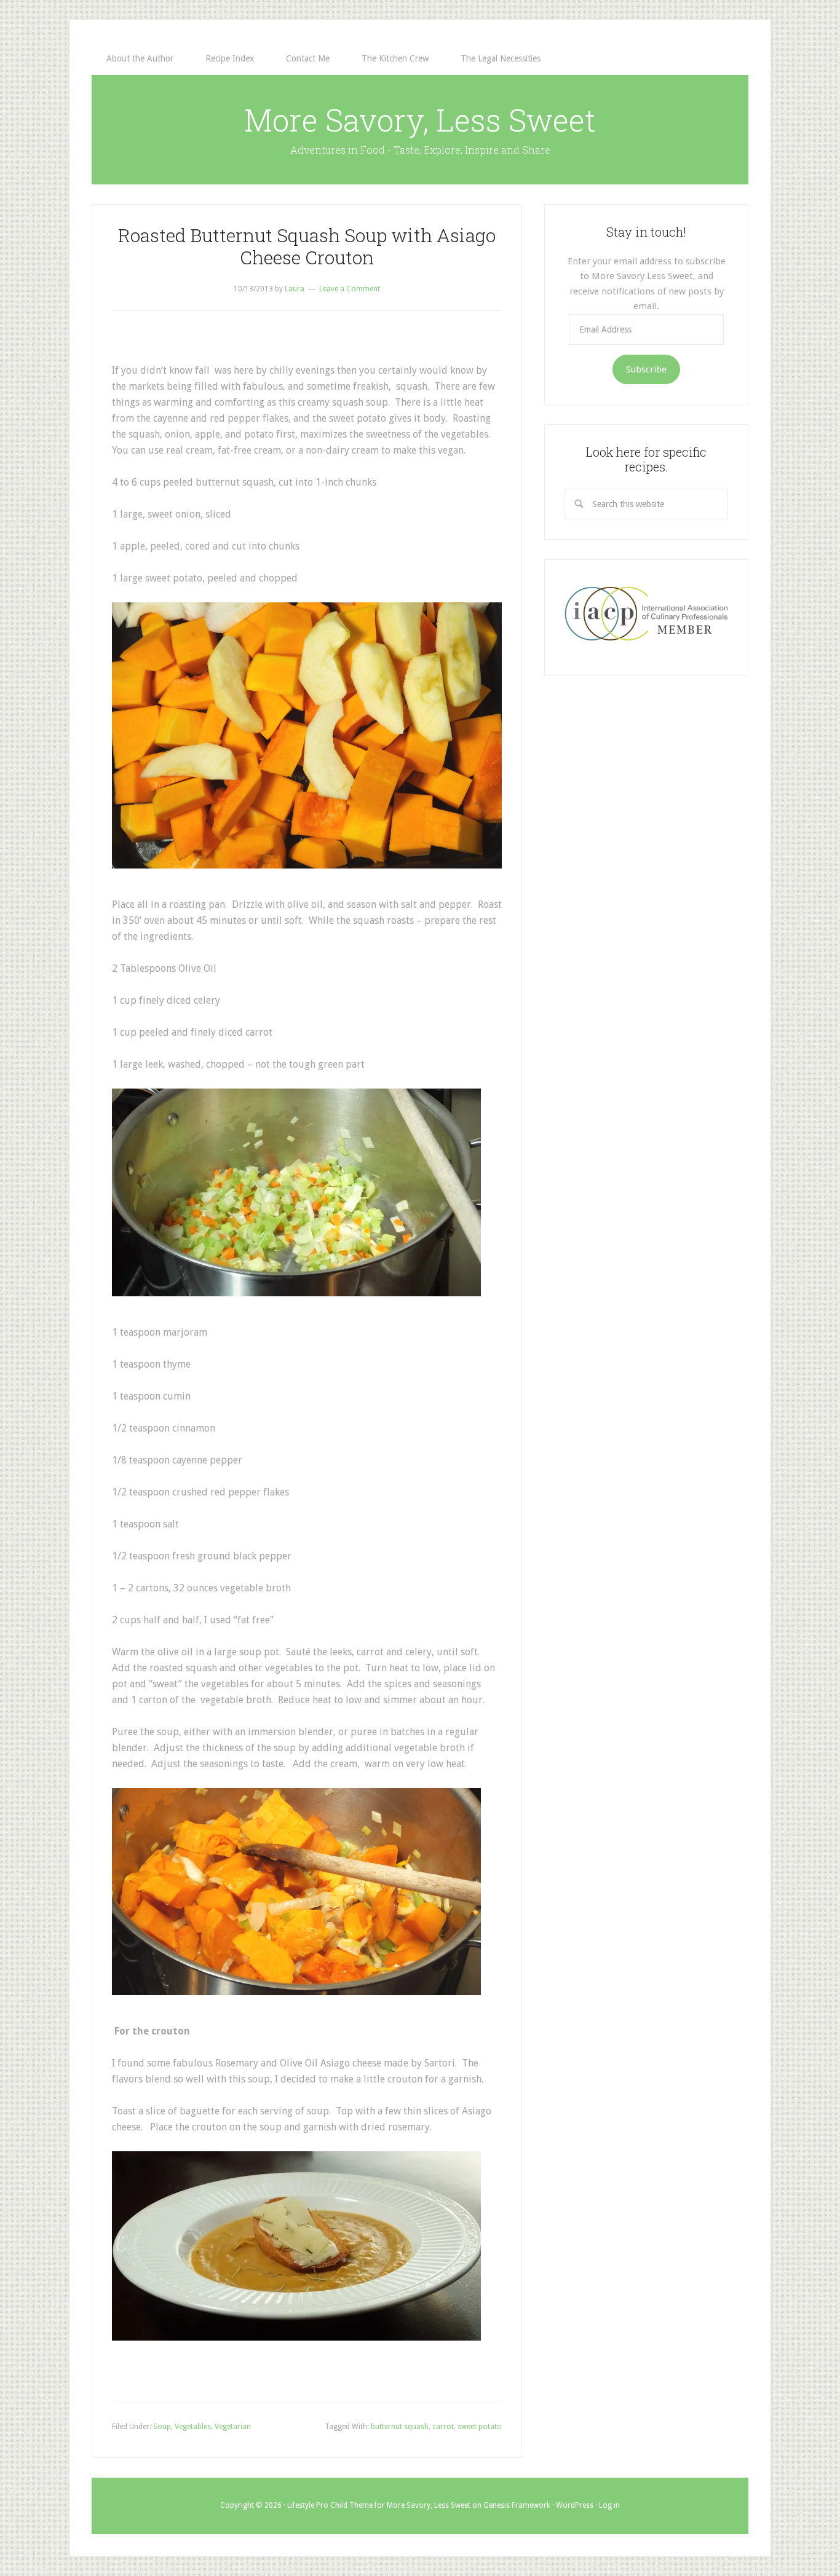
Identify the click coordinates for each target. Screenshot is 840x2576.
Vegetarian (233, 2427)
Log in (609, 2505)
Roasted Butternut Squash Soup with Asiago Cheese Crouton (307, 246)
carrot (443, 2427)
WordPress (575, 2505)
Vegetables (193, 2427)
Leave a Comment (350, 289)
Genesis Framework (517, 2505)
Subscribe (646, 369)
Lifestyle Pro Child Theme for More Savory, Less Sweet (379, 2505)
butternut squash (400, 2427)
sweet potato (480, 2427)
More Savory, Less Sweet (420, 120)
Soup (162, 2427)
